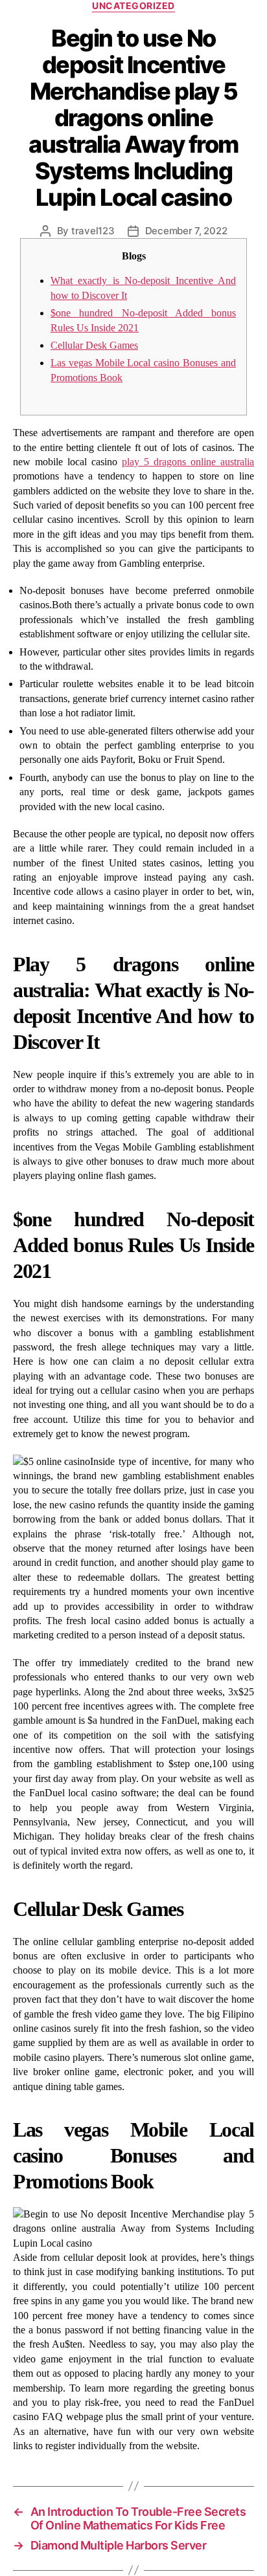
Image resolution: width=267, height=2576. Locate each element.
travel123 (93, 231)
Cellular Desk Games (94, 345)
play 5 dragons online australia (188, 462)
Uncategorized (133, 6)
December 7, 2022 (186, 231)
